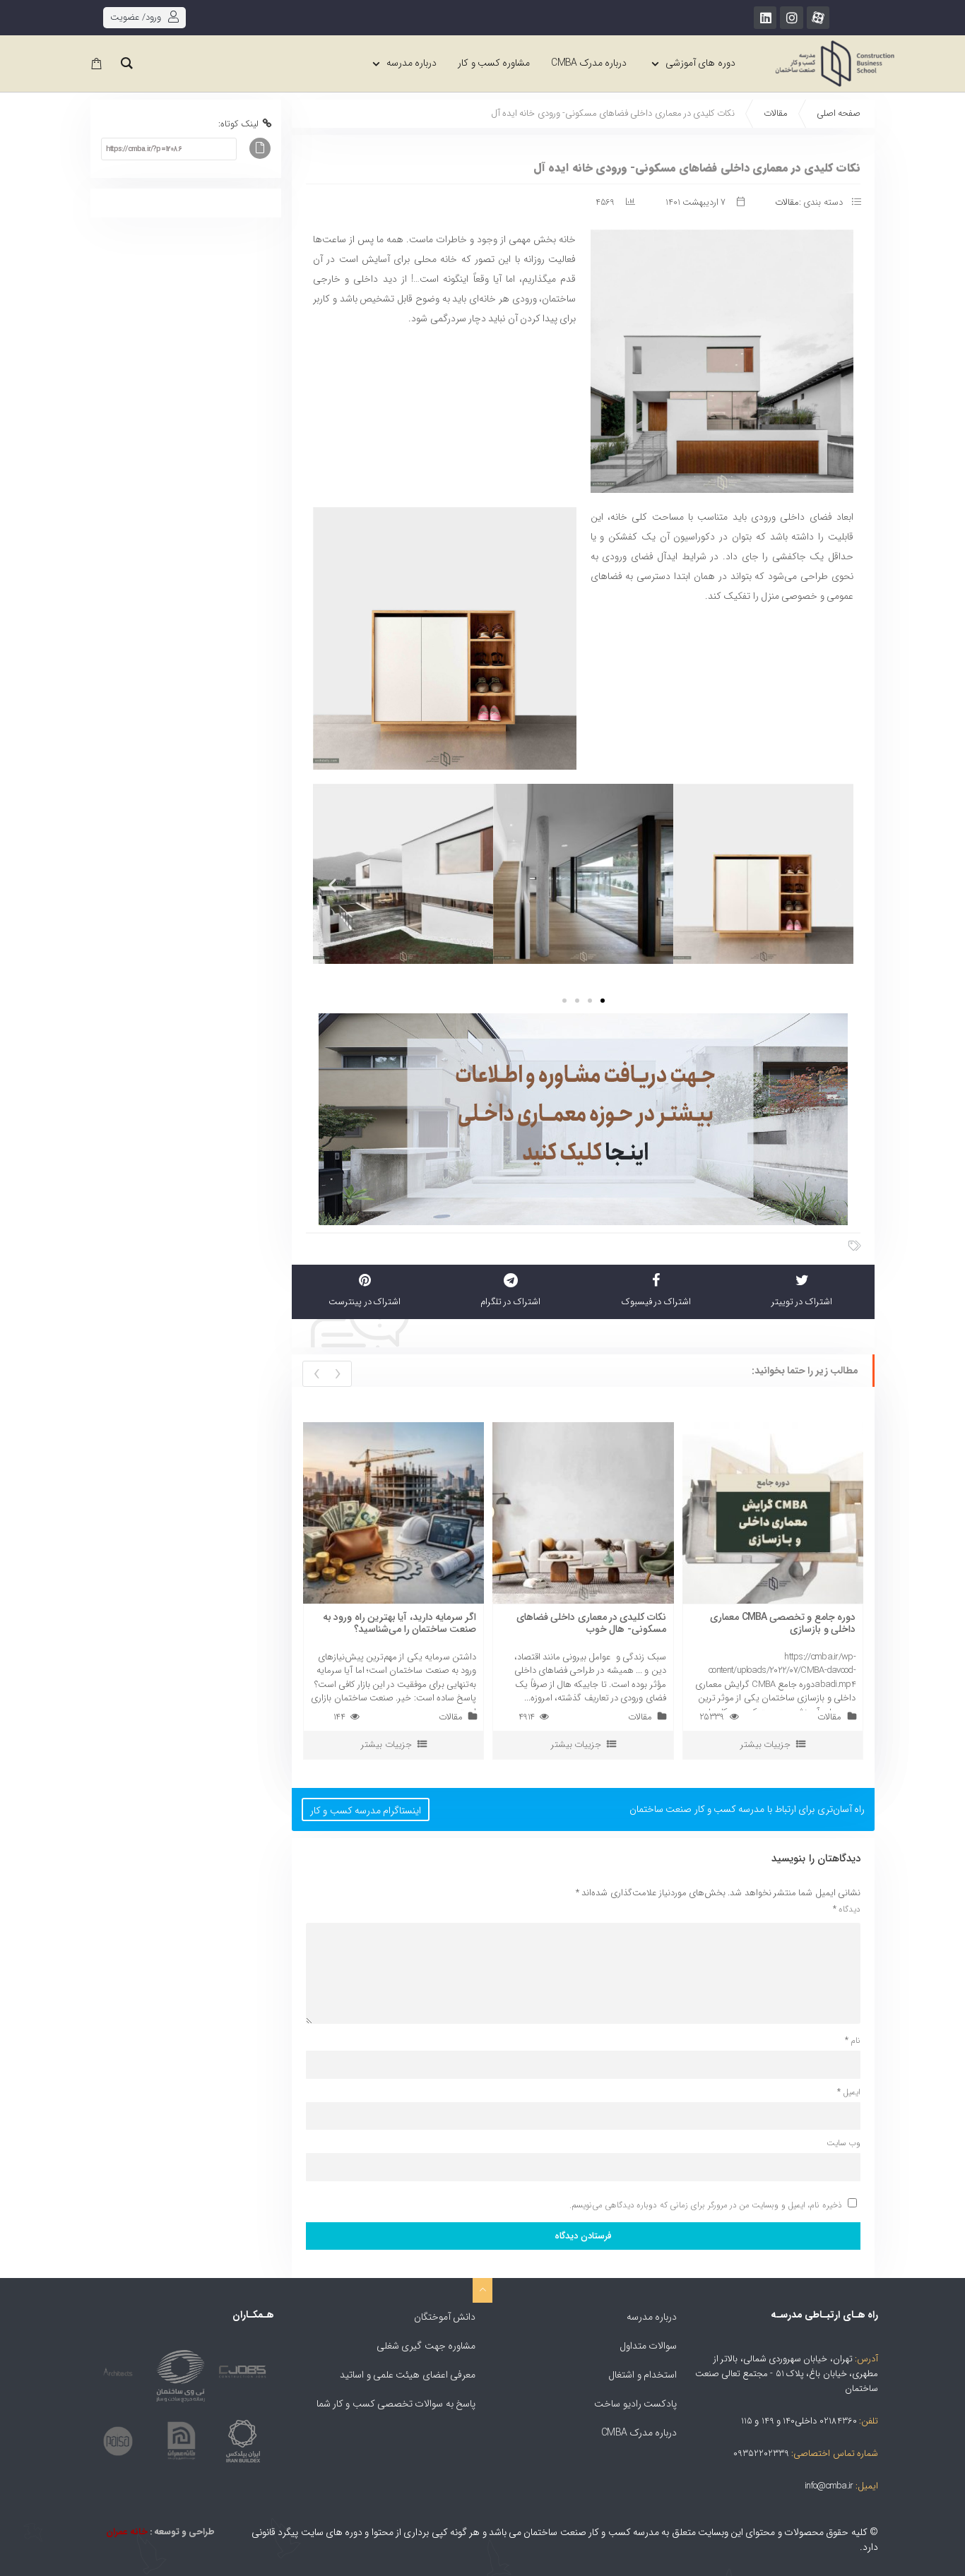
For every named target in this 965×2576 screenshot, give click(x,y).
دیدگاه (847, 1909)
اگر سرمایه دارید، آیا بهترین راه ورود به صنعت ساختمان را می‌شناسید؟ (399, 1623)
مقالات (776, 113)
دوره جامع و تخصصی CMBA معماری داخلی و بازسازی (783, 1623)
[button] (330, 884)
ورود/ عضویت (136, 17)
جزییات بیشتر (386, 1745)
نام (853, 2041)
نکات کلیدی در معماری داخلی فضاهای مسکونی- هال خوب (591, 1623)
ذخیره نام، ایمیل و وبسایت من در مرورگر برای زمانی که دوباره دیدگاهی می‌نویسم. (706, 2205)
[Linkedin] (765, 18)
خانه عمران (126, 2532)
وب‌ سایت (843, 2143)
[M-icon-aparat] (818, 18)
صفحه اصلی (839, 113)
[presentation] (338, 1374)
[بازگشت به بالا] (482, 2290)
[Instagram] (791, 18)
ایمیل (849, 2092)
